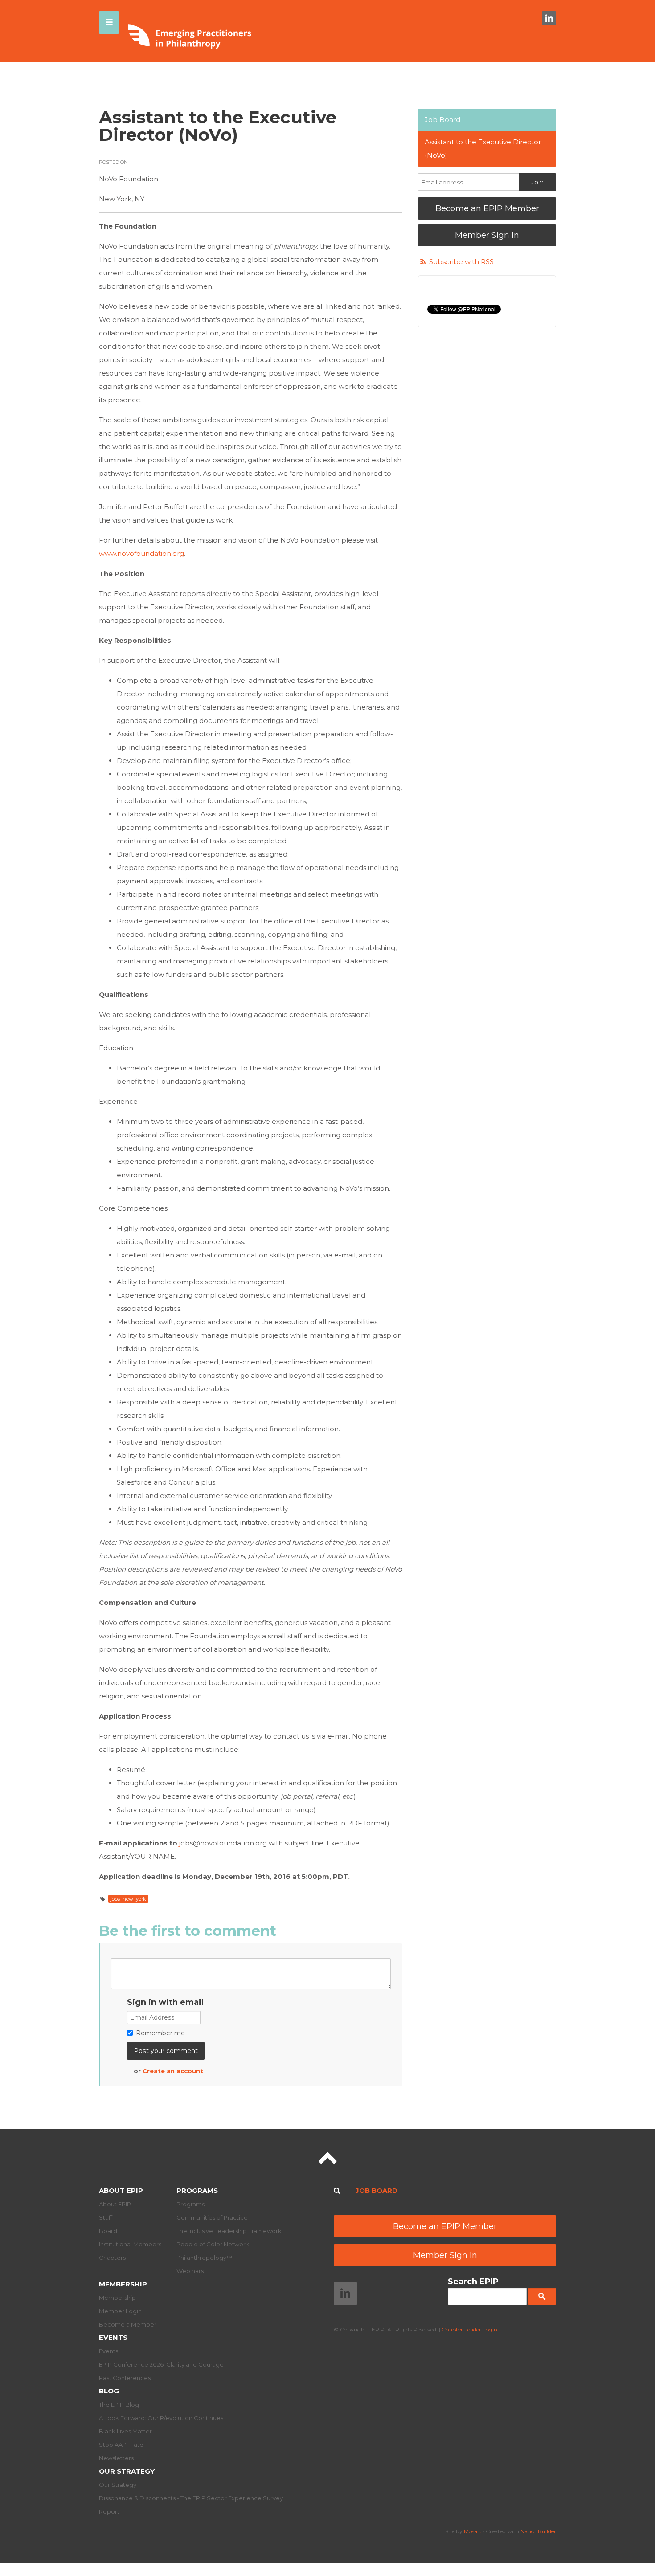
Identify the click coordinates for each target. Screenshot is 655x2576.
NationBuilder (538, 2531)
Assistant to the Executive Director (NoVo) (483, 149)
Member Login (120, 2311)
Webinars (190, 2271)
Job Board (442, 120)
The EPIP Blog (119, 2405)
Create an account (173, 2071)
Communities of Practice (212, 2217)
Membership (123, 2284)
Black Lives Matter (125, 2431)
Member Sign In (487, 235)
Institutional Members (130, 2244)
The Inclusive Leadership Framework (229, 2231)
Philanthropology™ (204, 2258)
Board (108, 2231)
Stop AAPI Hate (121, 2445)
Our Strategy (127, 2471)
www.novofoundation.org (141, 553)
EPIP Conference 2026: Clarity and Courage (161, 2364)
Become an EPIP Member (487, 208)
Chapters (112, 2258)
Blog (109, 2391)
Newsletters (116, 2458)
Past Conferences (125, 2378)
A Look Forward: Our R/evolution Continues (161, 2418)
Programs (197, 2190)
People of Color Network (213, 2244)
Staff (106, 2217)
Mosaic (473, 2531)
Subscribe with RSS (461, 262)
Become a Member (128, 2324)
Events (113, 2337)
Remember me (160, 2033)
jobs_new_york (128, 1899)
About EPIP (121, 2190)
